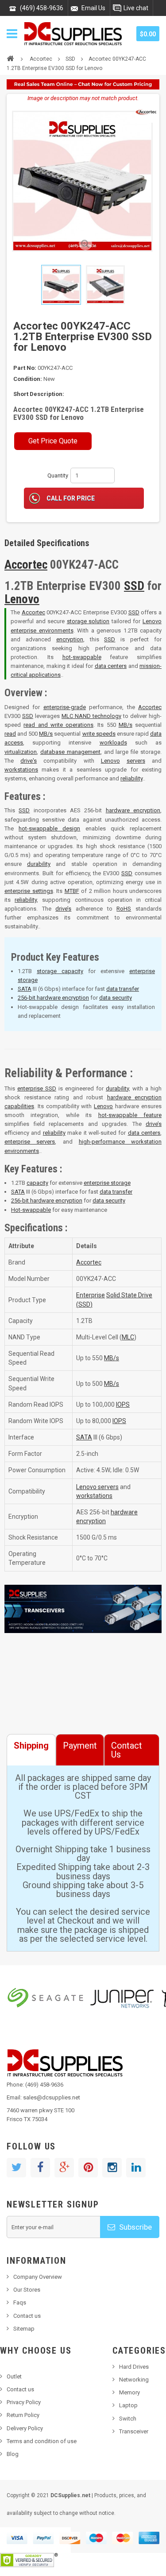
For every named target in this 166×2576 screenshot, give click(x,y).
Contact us (27, 2316)
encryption (70, 639)
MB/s (125, 725)
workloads (113, 743)
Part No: (25, 368)
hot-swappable (82, 657)
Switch (128, 2419)
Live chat (136, 8)
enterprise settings (29, 891)
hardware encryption (133, 810)
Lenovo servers (97, 1487)
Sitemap (24, 2329)
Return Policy (23, 2415)
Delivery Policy (25, 2428)
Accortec (41, 59)
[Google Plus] (64, 2168)
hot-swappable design (49, 828)
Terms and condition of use (42, 2441)
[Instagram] (112, 2168)
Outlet (14, 2376)
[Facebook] (40, 2168)
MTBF (72, 891)
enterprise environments (42, 630)
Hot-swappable (31, 1210)
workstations (21, 770)
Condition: (28, 379)
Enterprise (91, 1295)
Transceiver (134, 2431)
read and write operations (58, 725)
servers (136, 761)
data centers (111, 666)
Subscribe (135, 2227)
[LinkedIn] (136, 2168)
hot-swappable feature (130, 1115)
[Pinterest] (88, 2168)
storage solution (88, 621)
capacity (37, 1183)
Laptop (128, 2405)
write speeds (99, 734)
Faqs (20, 2302)
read (10, 734)
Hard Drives (134, 2367)
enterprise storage (107, 1183)
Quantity (58, 475)
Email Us (93, 8)
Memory (129, 2392)
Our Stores (27, 2290)
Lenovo (22, 599)
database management (70, 752)
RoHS (124, 909)
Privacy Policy (24, 2402)
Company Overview (38, 2277)
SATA (25, 989)
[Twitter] (16, 2168)
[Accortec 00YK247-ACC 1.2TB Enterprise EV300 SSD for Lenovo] (61, 285)
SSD (70, 59)
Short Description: (39, 394)
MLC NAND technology (91, 716)
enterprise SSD (37, 1088)
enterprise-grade (65, 707)
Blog (13, 2454)
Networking (134, 2380)
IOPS (123, 1404)
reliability (131, 778)
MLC (128, 1337)
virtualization (21, 752)
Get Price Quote (53, 441)
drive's (29, 761)
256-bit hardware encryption (53, 998)
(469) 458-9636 (42, 8)
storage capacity (60, 971)
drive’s (63, 909)
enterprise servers (30, 1142)
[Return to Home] (10, 58)
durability (39, 864)
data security (116, 998)
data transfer (123, 989)
